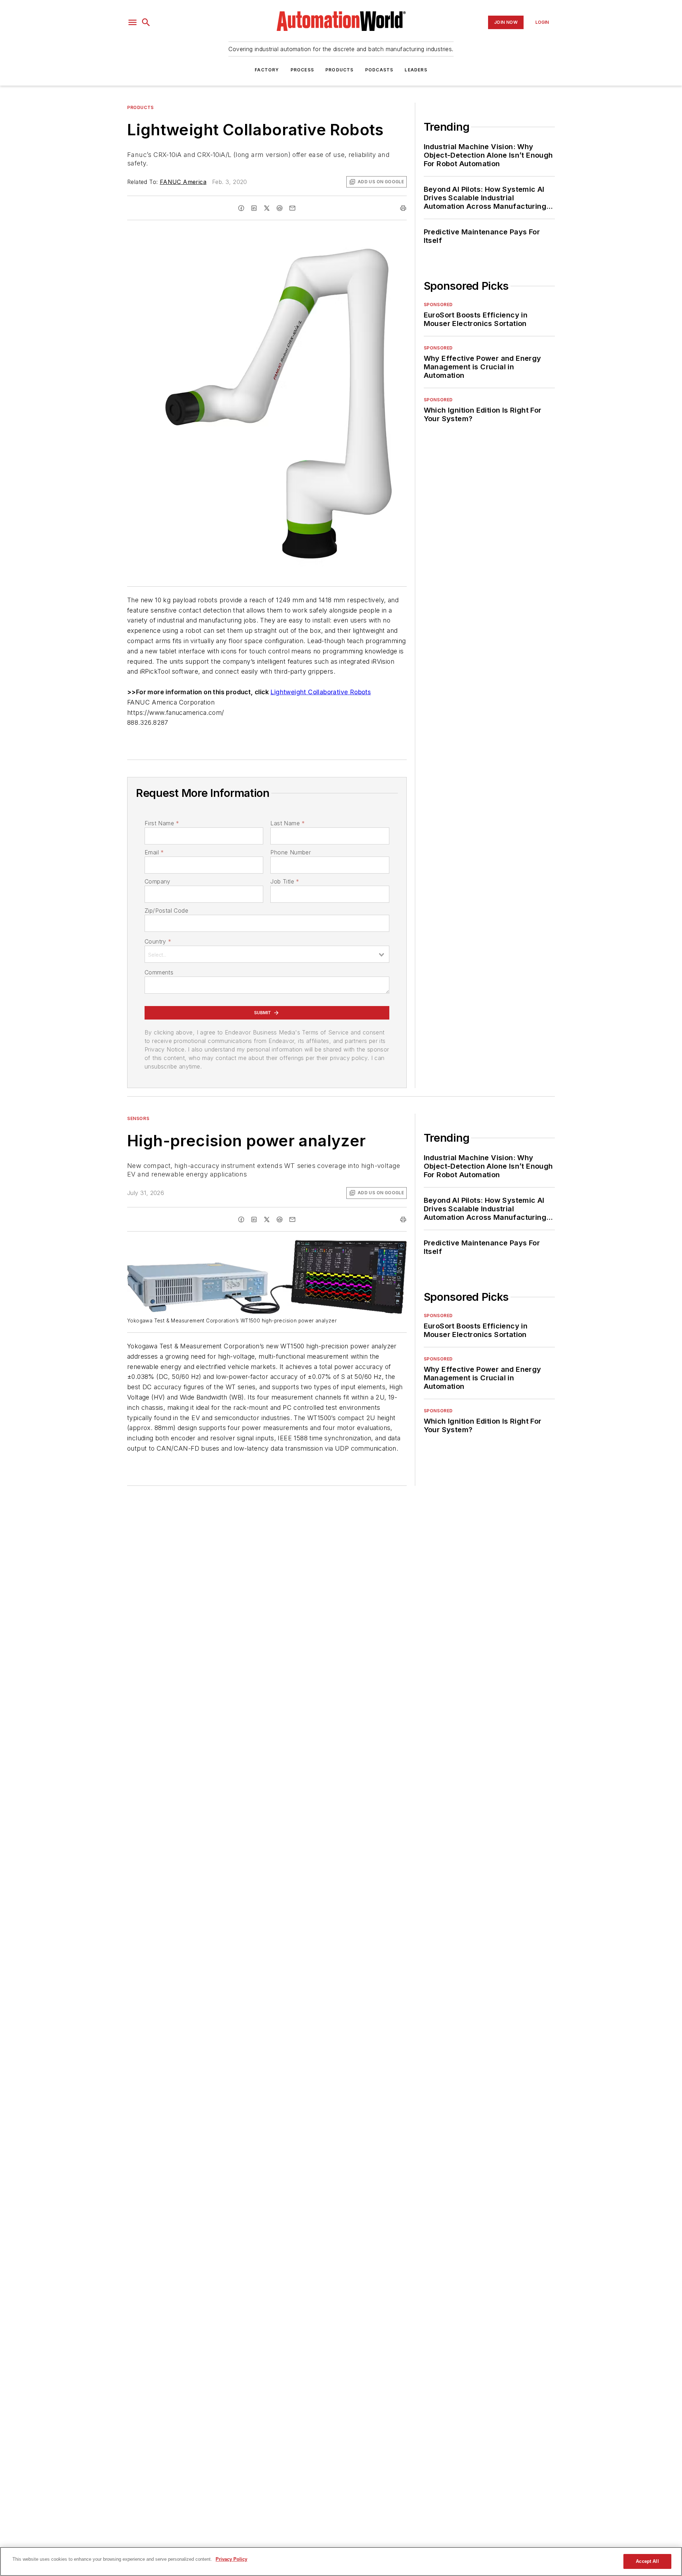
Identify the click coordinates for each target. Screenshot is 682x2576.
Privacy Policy (231, 2559)
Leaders (416, 70)
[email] (292, 208)
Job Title (285, 881)
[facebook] (241, 208)
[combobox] (267, 954)
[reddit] (280, 208)
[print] (403, 208)
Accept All (647, 2561)
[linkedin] (254, 208)
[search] (146, 22)
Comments (159, 972)
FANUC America (183, 182)
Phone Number (291, 852)
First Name (162, 823)
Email (154, 852)
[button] (132, 22)
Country (158, 941)
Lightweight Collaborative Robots (321, 692)
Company (158, 881)
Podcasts (379, 70)
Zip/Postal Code (166, 911)
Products (340, 70)
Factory (267, 70)
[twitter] (267, 208)
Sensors (138, 1118)
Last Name (288, 823)
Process (302, 70)
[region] (341, 2561)
